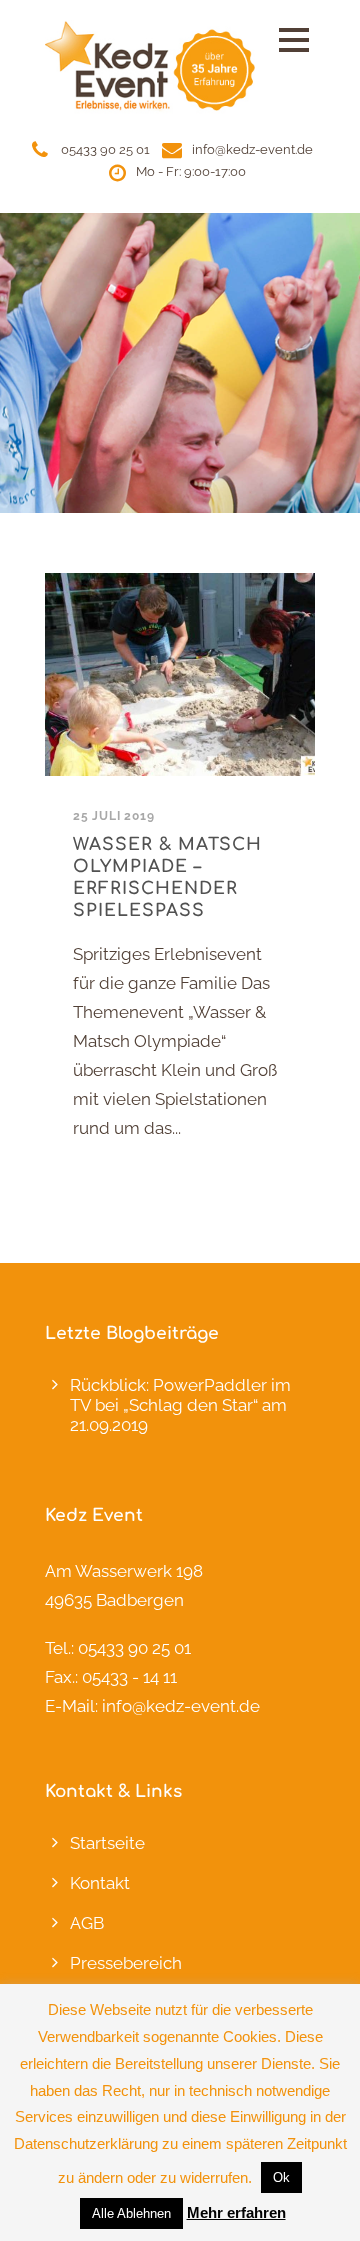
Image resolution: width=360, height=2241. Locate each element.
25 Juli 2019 (114, 816)
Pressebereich (126, 1963)
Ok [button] (281, 2177)
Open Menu (293, 39)
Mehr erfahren (236, 2212)
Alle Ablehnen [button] (131, 2213)
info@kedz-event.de (252, 149)
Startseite (107, 1843)
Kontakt (100, 1883)
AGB (87, 1923)
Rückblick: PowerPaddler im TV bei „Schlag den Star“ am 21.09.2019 (180, 1405)
